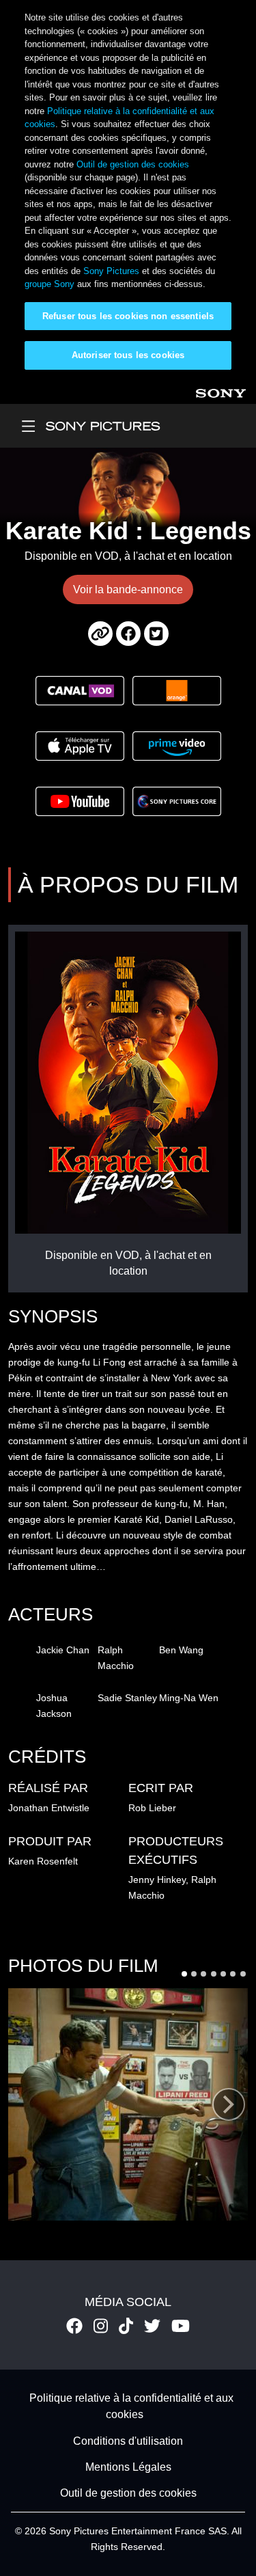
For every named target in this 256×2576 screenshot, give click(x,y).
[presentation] (229, 2104)
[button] (184, 1974)
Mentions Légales (128, 2467)
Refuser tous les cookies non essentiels (128, 316)
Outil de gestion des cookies (133, 164)
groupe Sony (49, 284)
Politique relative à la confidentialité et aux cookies (131, 2406)
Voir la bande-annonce (128, 589)
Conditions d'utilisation (128, 2441)
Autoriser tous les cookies (128, 355)
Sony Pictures (111, 271)
